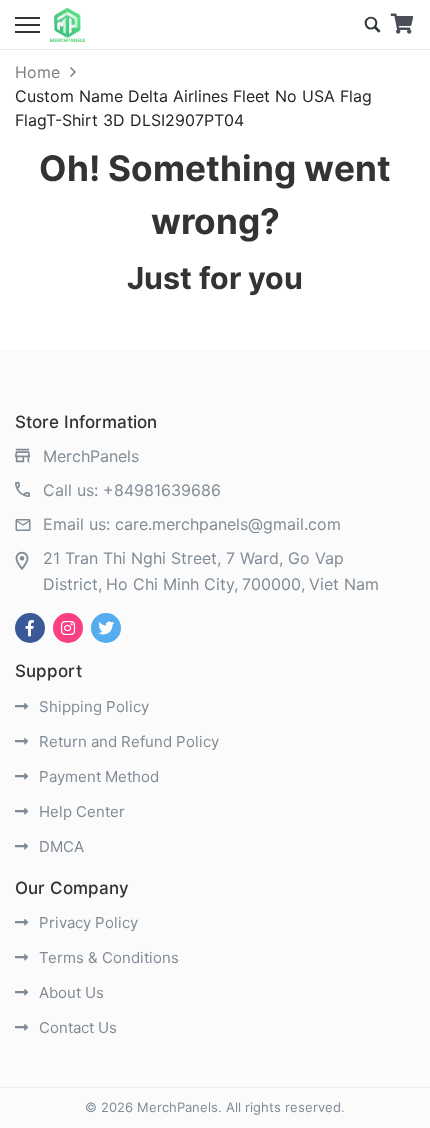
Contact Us (76, 1027)
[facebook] (30, 628)
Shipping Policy (92, 706)
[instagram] (68, 628)
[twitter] (106, 628)
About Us (69, 992)
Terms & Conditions (107, 957)
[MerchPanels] (67, 25)
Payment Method (97, 776)
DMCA (59, 846)
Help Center (80, 811)
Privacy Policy (86, 922)
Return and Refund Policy (127, 741)
